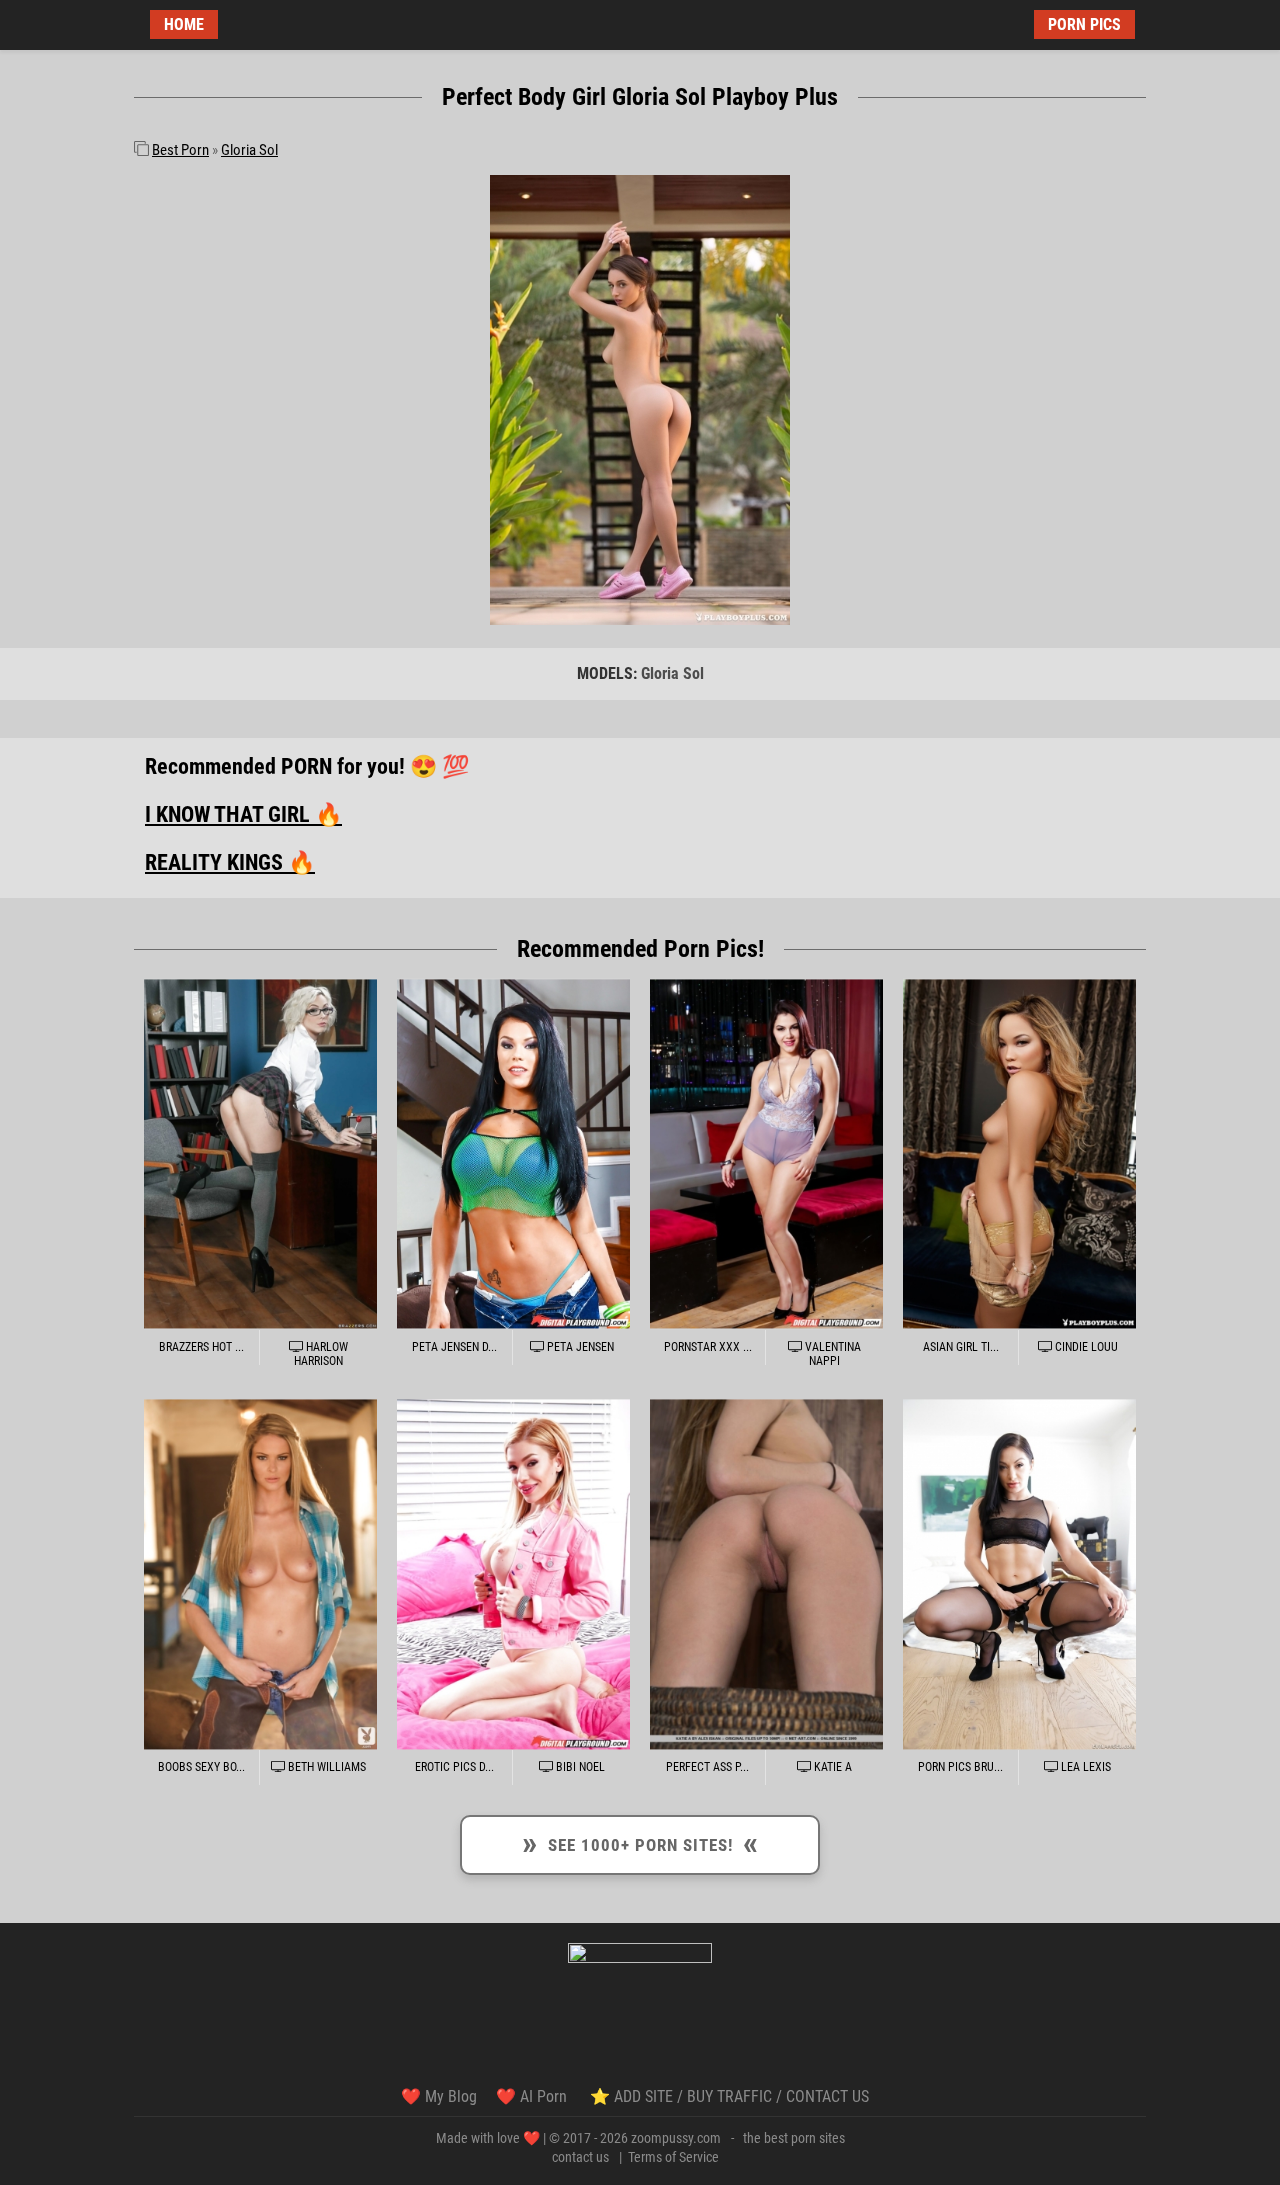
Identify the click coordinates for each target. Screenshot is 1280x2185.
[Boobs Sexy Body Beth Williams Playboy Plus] (260, 1574)
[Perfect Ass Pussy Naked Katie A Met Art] (766, 1574)
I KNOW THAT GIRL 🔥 (243, 814)
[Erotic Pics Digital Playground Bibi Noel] (513, 1574)
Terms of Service (673, 2157)
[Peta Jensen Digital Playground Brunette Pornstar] (513, 1153)
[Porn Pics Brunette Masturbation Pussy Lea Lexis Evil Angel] (1019, 1574)
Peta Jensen (579, 1347)
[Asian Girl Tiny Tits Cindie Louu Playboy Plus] (1019, 1153)
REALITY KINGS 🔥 (230, 862)
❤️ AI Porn (533, 2096)
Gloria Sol (249, 150)
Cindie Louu (1085, 1347)
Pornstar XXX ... (708, 1347)
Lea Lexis (1084, 1767)
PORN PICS (1084, 24)
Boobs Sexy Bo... (201, 1767)
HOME (184, 24)
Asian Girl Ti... (961, 1347)
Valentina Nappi (831, 1354)
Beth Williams (325, 1767)
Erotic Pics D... (454, 1767)
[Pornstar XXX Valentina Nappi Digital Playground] (766, 1153)
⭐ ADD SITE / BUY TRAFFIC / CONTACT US (729, 2096)
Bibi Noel (579, 1767)
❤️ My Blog (439, 2096)
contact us (580, 2157)
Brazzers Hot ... (201, 1347)
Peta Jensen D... (454, 1347)
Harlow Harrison (321, 1354)
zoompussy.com (676, 2138)
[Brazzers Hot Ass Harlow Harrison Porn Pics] (260, 1153)
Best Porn (180, 150)
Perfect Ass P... (707, 1767)
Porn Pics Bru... (960, 1767)
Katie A (831, 1767)
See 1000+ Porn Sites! (640, 1842)
